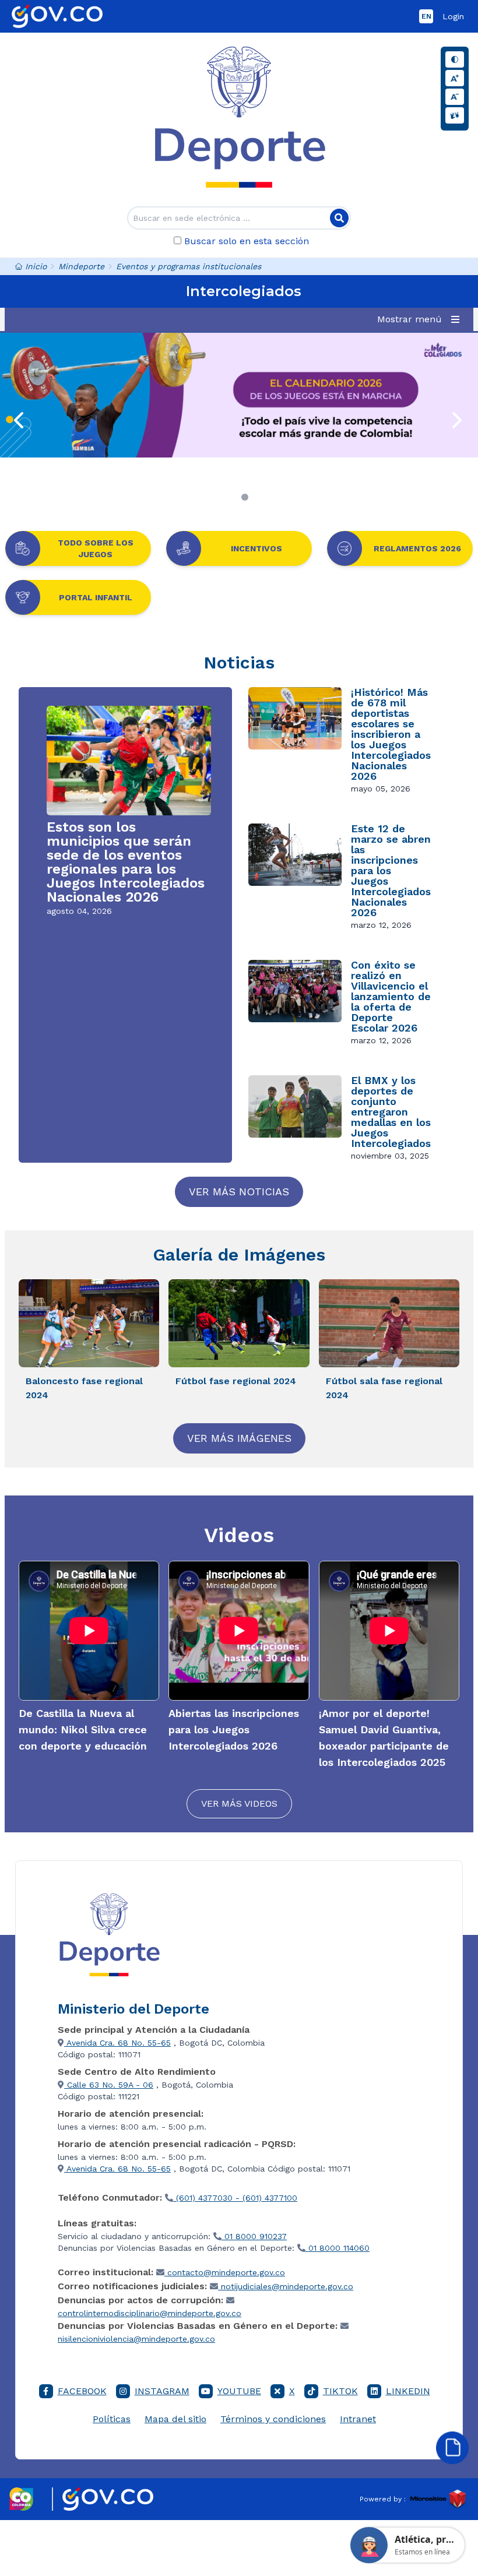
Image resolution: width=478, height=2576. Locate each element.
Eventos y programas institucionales (189, 266)
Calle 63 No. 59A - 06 (109, 2085)
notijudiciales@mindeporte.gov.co (286, 2286)
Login (453, 16)
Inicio (36, 266)
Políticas (112, 2419)
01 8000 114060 (338, 2248)
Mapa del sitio (175, 2419)
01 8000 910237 (254, 2236)
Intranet (358, 2419)
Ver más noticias (239, 1192)
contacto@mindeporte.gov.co (225, 2272)
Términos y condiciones (273, 2419)
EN (426, 16)
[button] (421, 319)
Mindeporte (81, 266)
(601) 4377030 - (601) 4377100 (235, 2198)
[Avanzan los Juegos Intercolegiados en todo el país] (239, 395)
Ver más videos (239, 1803)
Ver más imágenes (239, 1438)
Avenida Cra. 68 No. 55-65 (117, 2043)
